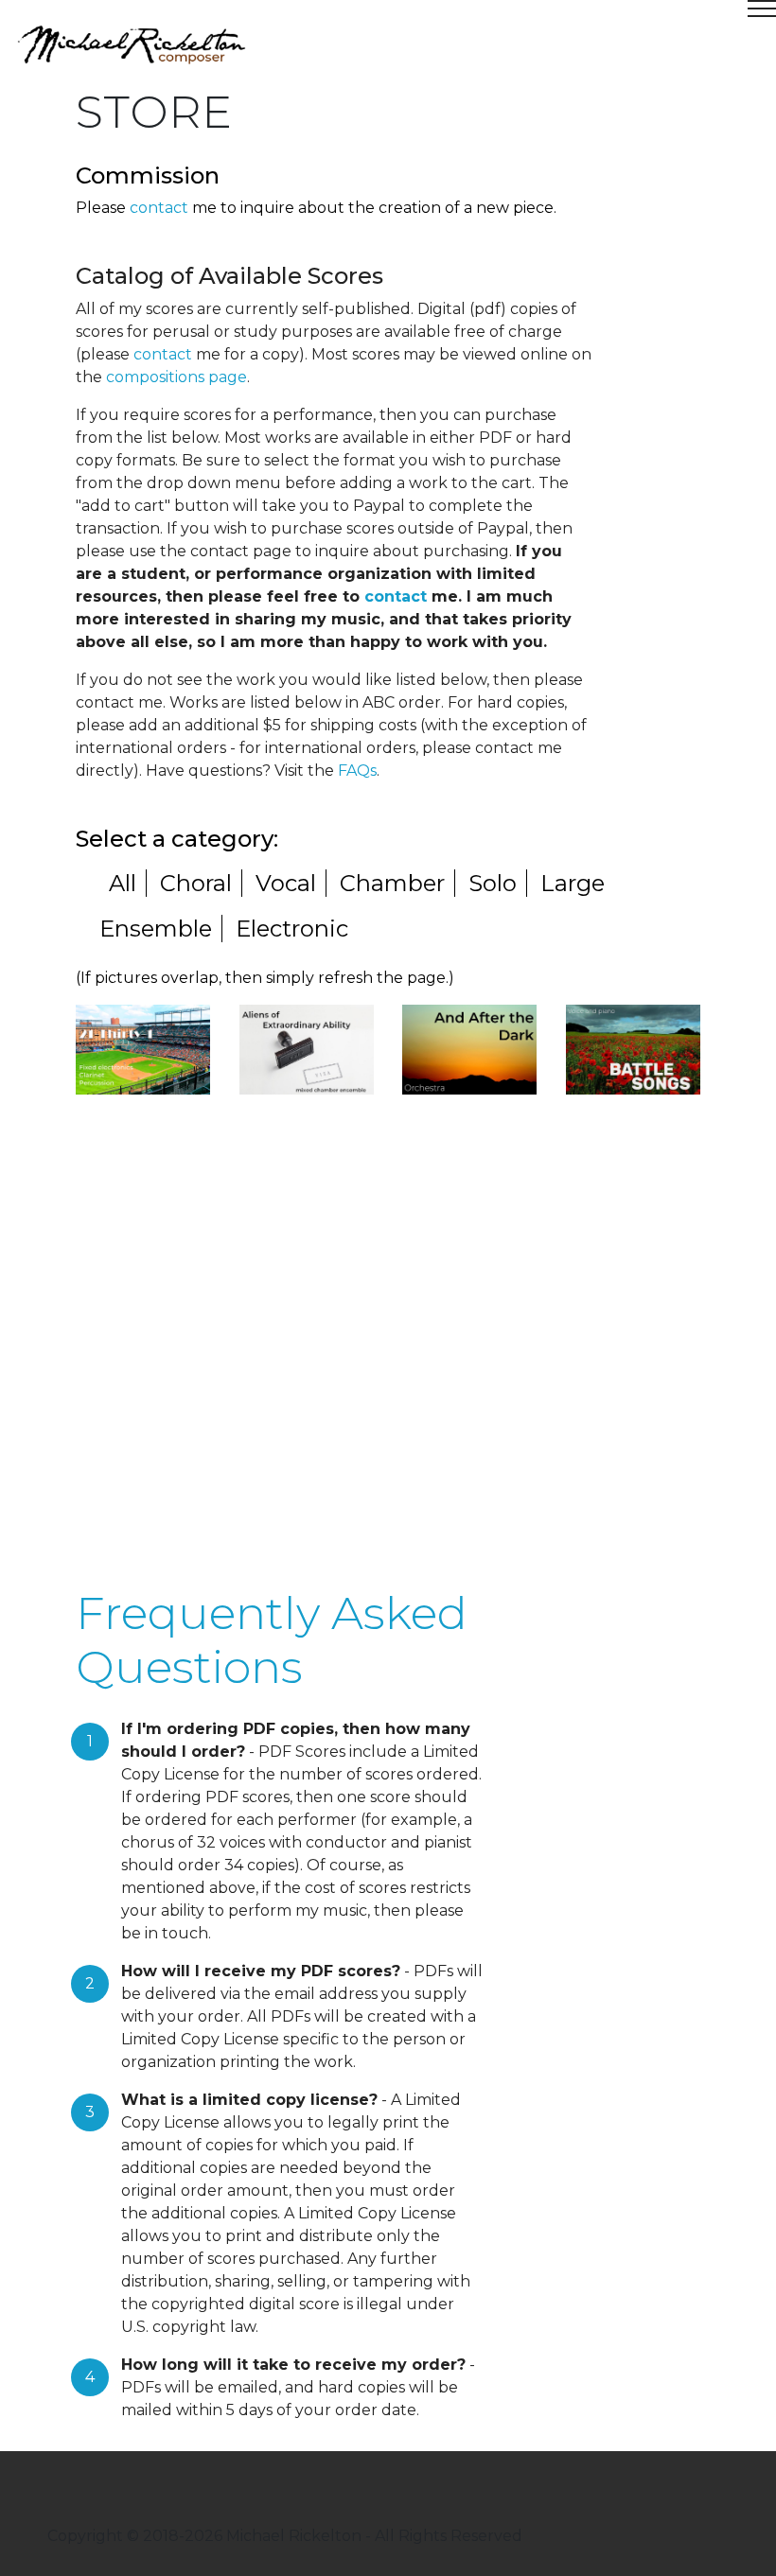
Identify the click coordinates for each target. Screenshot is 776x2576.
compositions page (176, 377)
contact (159, 208)
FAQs (357, 771)
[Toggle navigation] (388, 16)
